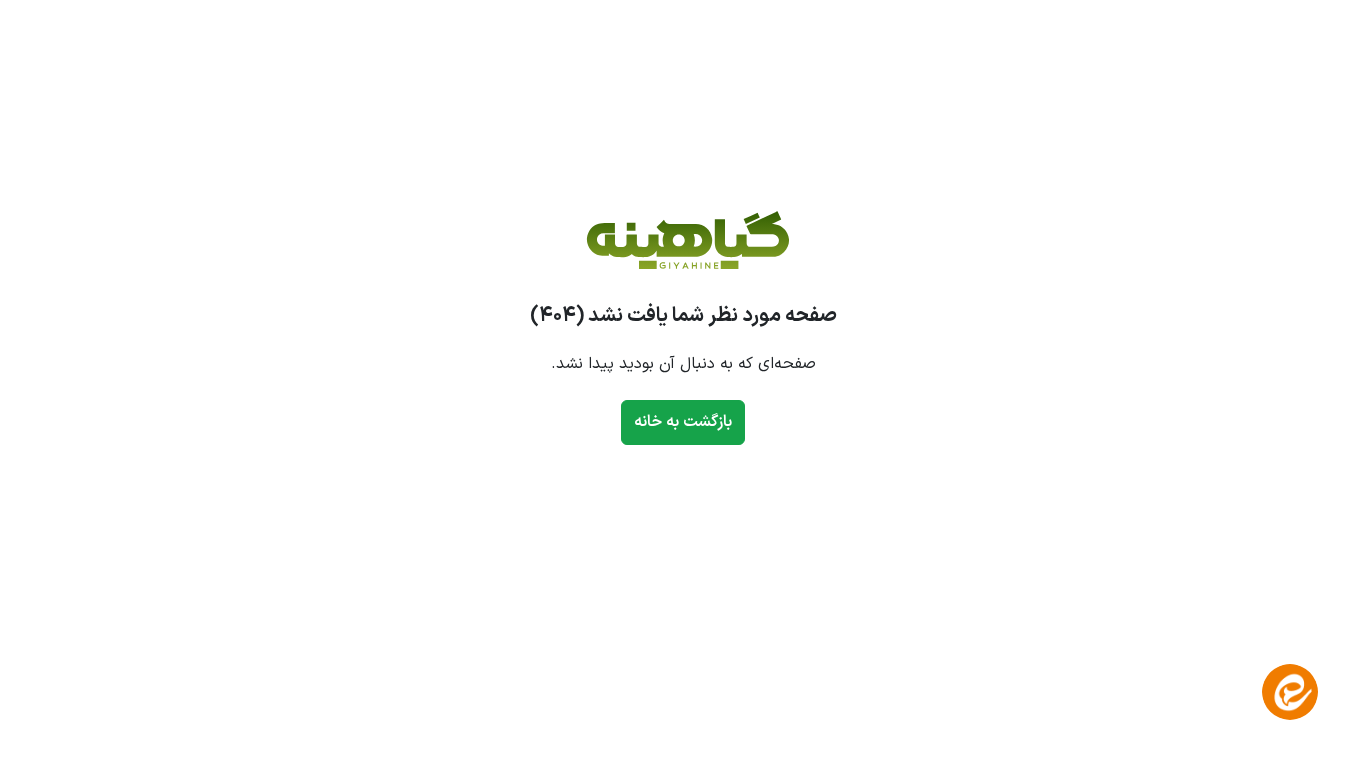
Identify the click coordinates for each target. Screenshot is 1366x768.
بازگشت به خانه (683, 422)
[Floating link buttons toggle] (1290, 692)
